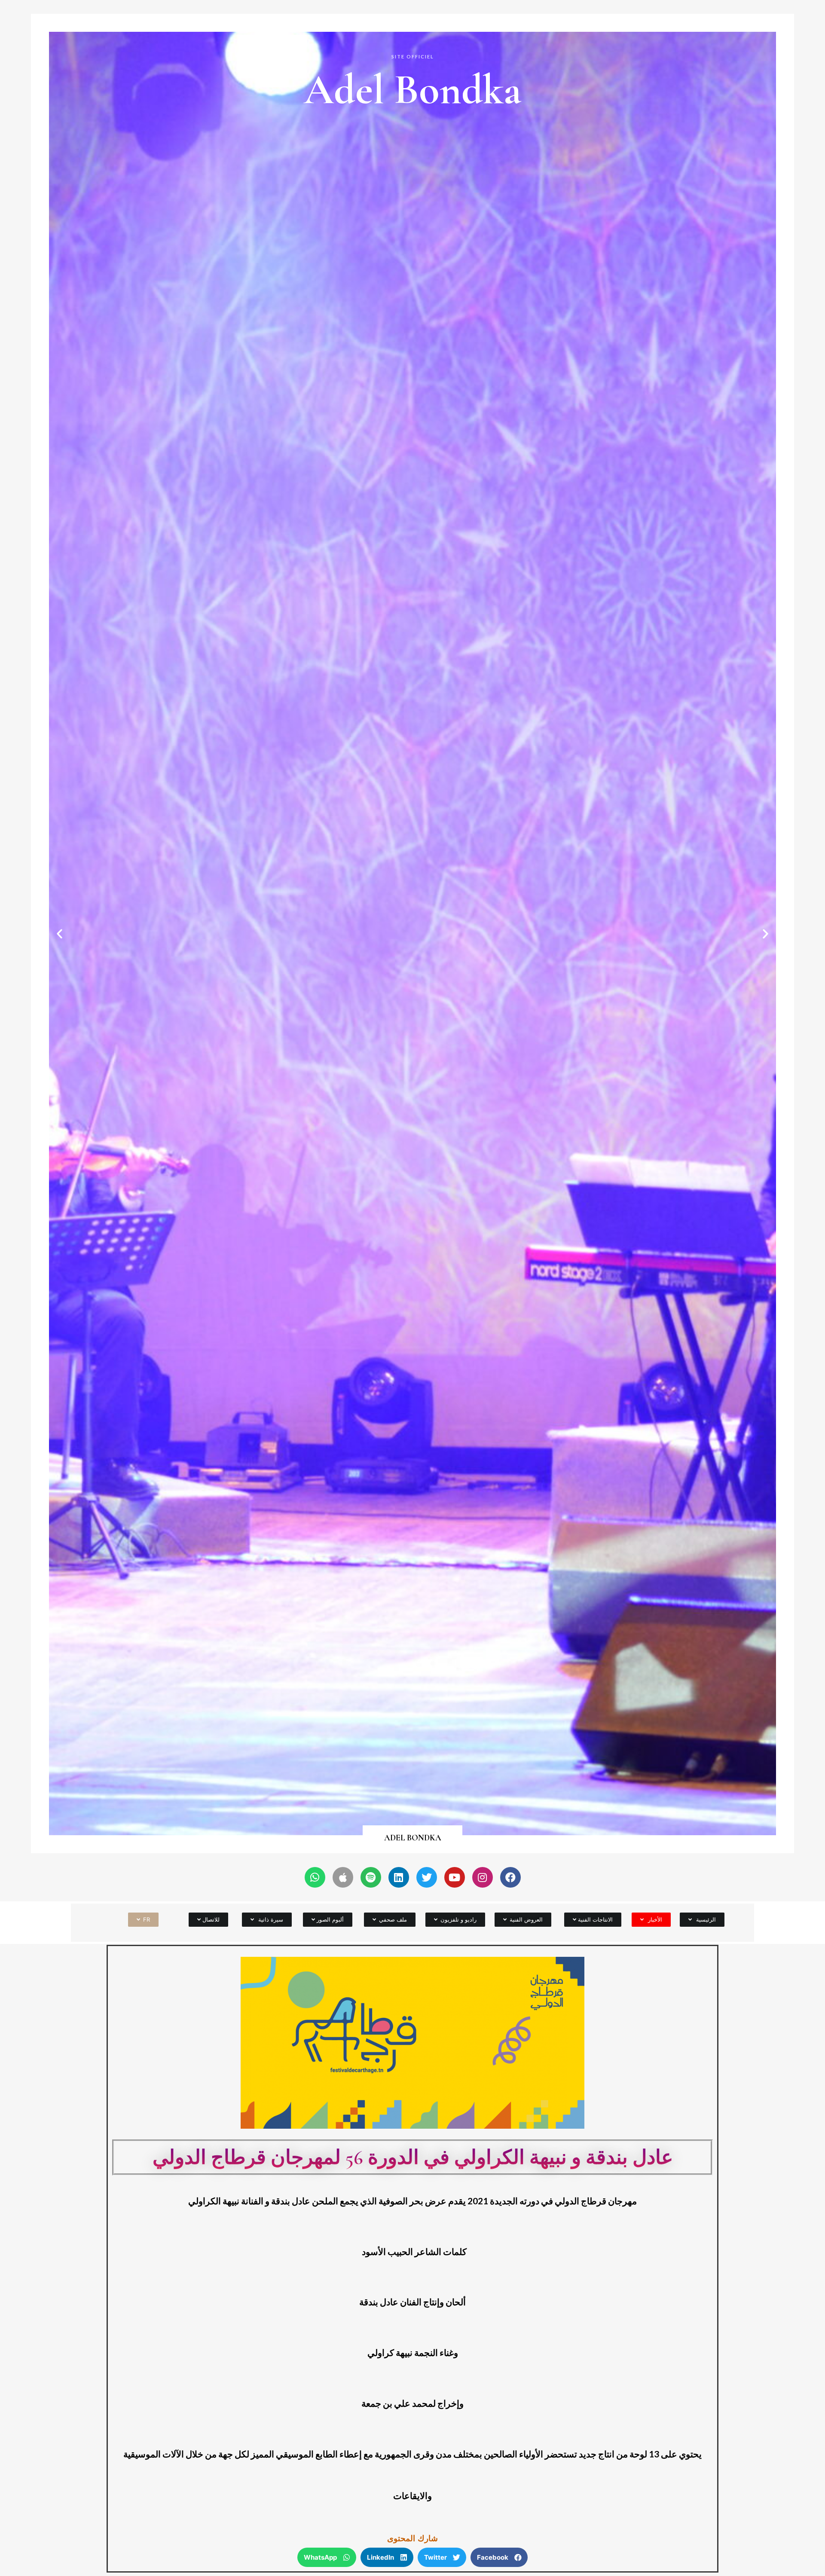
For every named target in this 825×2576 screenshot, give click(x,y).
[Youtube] (455, 1877)
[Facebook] (510, 1877)
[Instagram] (483, 1877)
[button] (765, 934)
